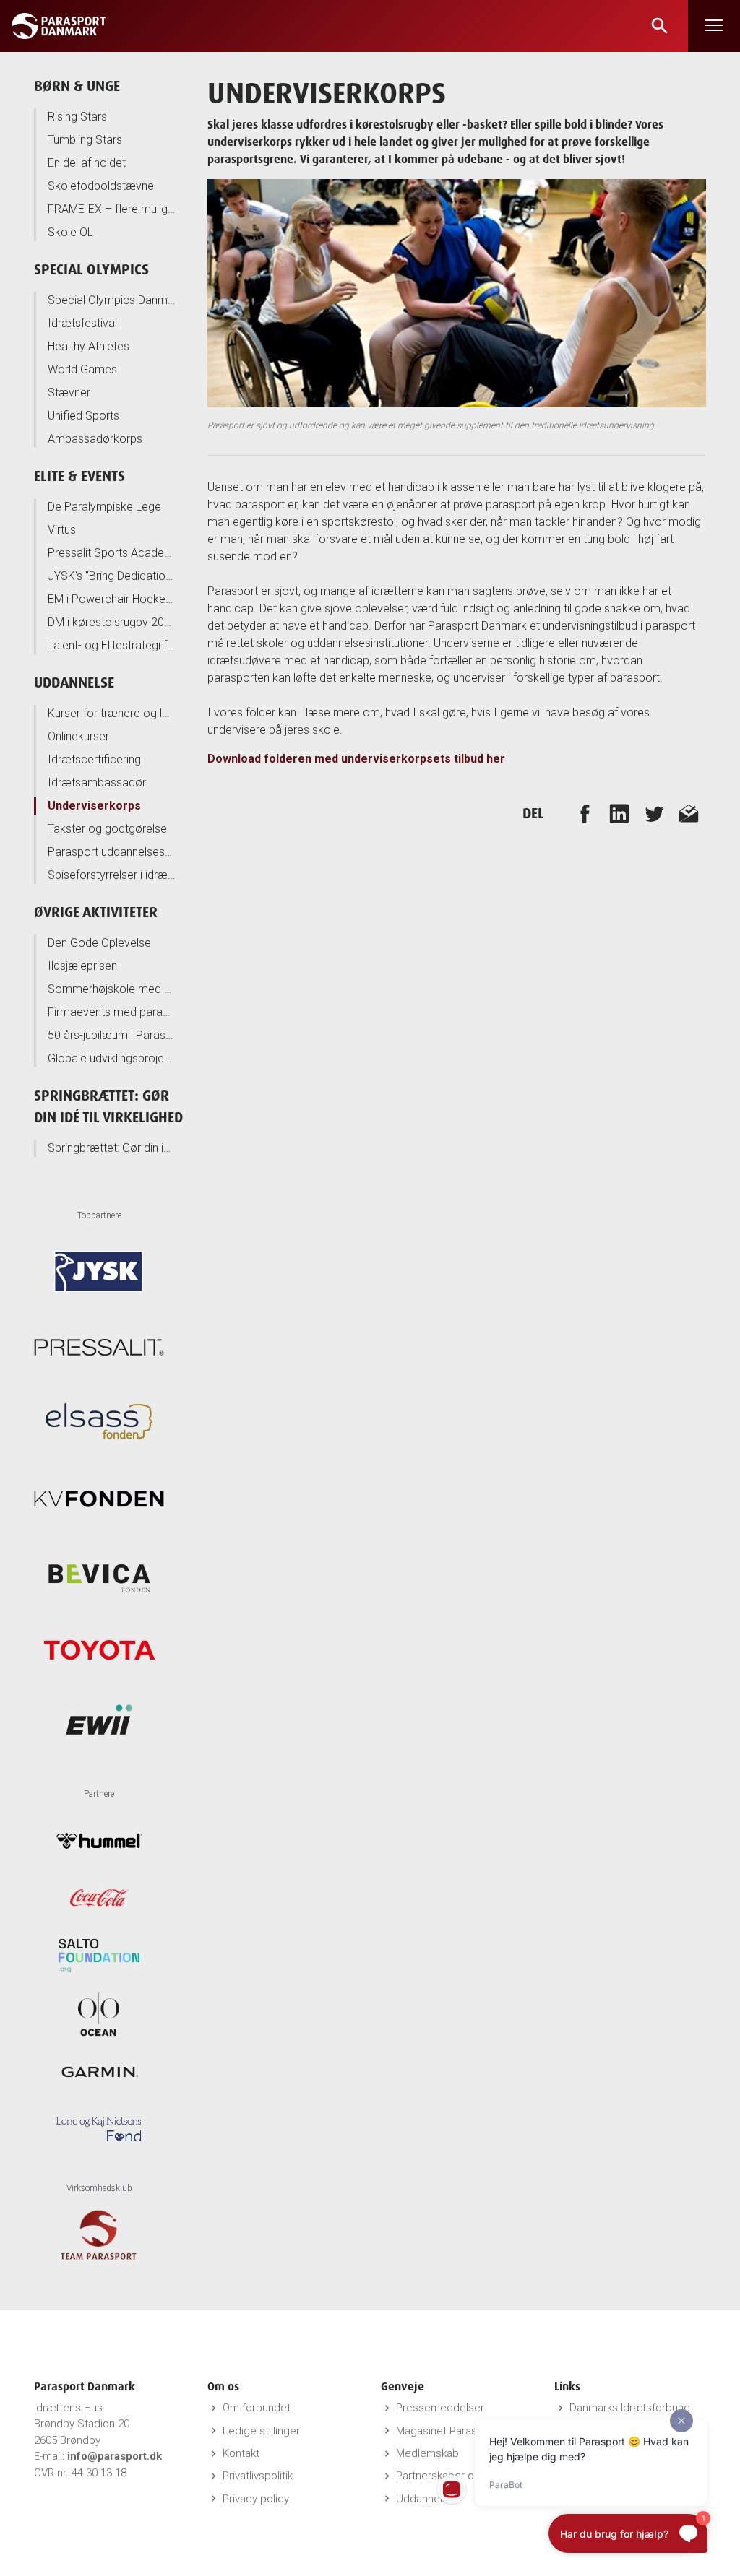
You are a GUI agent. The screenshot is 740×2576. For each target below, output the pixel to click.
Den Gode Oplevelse (99, 943)
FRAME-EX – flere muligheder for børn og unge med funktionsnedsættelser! (111, 209)
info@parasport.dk (115, 2456)
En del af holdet (87, 163)
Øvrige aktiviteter (96, 912)
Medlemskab (427, 2453)
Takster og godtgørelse (107, 829)
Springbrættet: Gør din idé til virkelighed (111, 1148)
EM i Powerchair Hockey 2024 (111, 599)
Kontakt (241, 2453)
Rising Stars (77, 117)
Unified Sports (83, 416)
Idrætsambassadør (97, 782)
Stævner (69, 393)
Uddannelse (74, 682)
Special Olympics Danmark (111, 300)
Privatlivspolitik (258, 2476)
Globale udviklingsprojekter (111, 1058)
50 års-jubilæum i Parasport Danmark (111, 1035)
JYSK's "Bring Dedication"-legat (111, 576)
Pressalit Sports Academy (111, 553)
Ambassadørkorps (95, 439)
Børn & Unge (77, 86)
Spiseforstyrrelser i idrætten (111, 875)
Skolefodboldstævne (101, 186)
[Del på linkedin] (619, 813)
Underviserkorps (94, 806)
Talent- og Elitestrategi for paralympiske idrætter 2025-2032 (111, 645)
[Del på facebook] (585, 813)
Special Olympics (91, 269)
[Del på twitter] (654, 813)
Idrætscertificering (94, 759)
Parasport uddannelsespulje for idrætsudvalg (111, 852)
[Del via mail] (689, 813)
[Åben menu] (714, 26)
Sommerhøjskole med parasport (111, 989)
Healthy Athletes (89, 346)
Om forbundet (257, 2408)
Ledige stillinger (261, 2431)
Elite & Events (79, 476)
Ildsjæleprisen (82, 966)
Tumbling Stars (85, 140)
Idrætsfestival (82, 323)
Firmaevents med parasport (111, 1012)
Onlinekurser (78, 736)
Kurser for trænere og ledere (111, 713)
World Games (82, 369)
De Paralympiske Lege (104, 507)
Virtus (62, 530)
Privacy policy (256, 2499)
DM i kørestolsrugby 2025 (111, 622)
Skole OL (70, 232)
